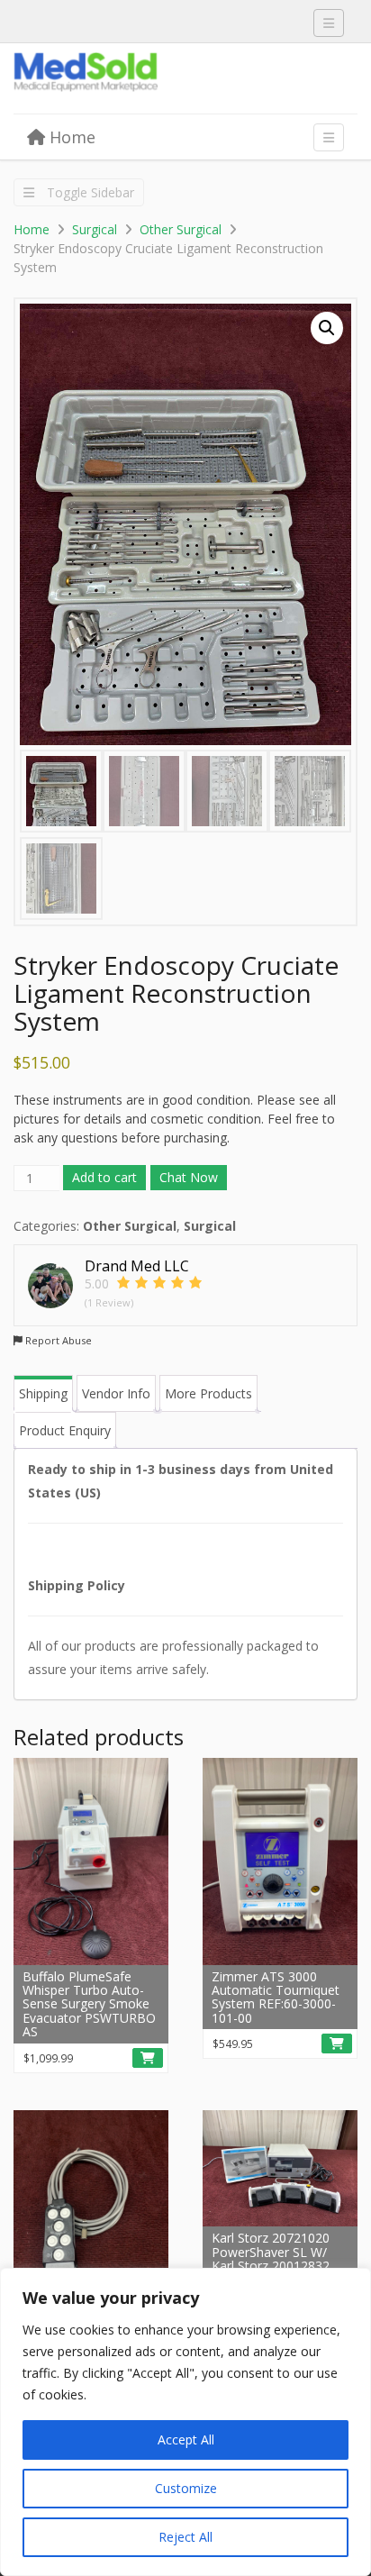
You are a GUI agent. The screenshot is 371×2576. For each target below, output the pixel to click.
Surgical (95, 229)
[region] (185, 2422)
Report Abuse (57, 1340)
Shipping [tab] (43, 1393)
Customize (186, 2488)
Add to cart (104, 1177)
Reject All (185, 2537)
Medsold (149, 79)
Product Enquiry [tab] (65, 1430)
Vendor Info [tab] (116, 1393)
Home (70, 137)
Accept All (186, 2439)
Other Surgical (181, 229)
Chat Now (189, 1177)
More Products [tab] (208, 1393)
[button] (327, 328)
